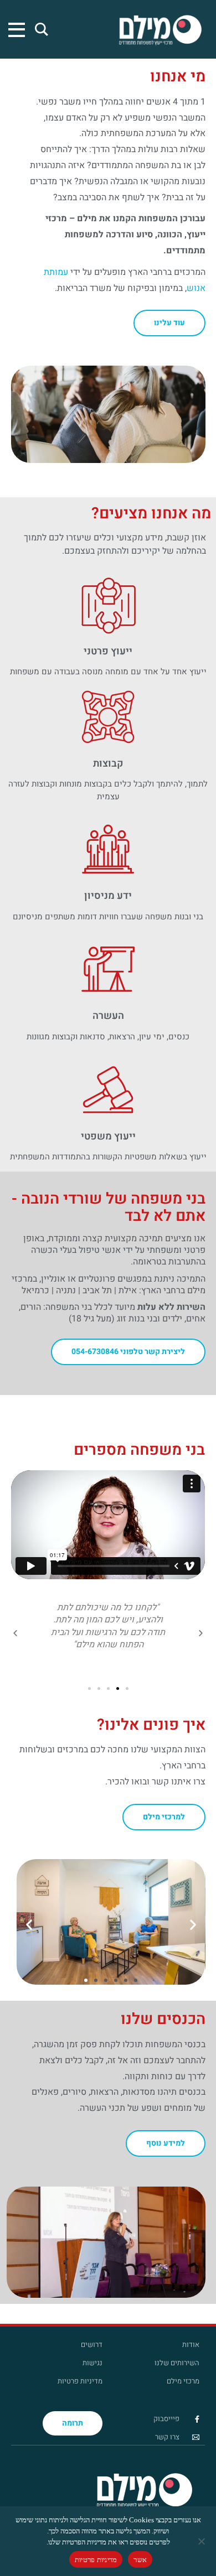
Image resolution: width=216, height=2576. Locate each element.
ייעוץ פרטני (108, 651)
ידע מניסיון (108, 896)
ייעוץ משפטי (108, 1136)
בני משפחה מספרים (139, 1450)
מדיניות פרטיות (96, 2560)
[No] (202, 2541)
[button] (201, 1633)
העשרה (108, 1016)
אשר (140, 2560)
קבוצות (108, 764)
